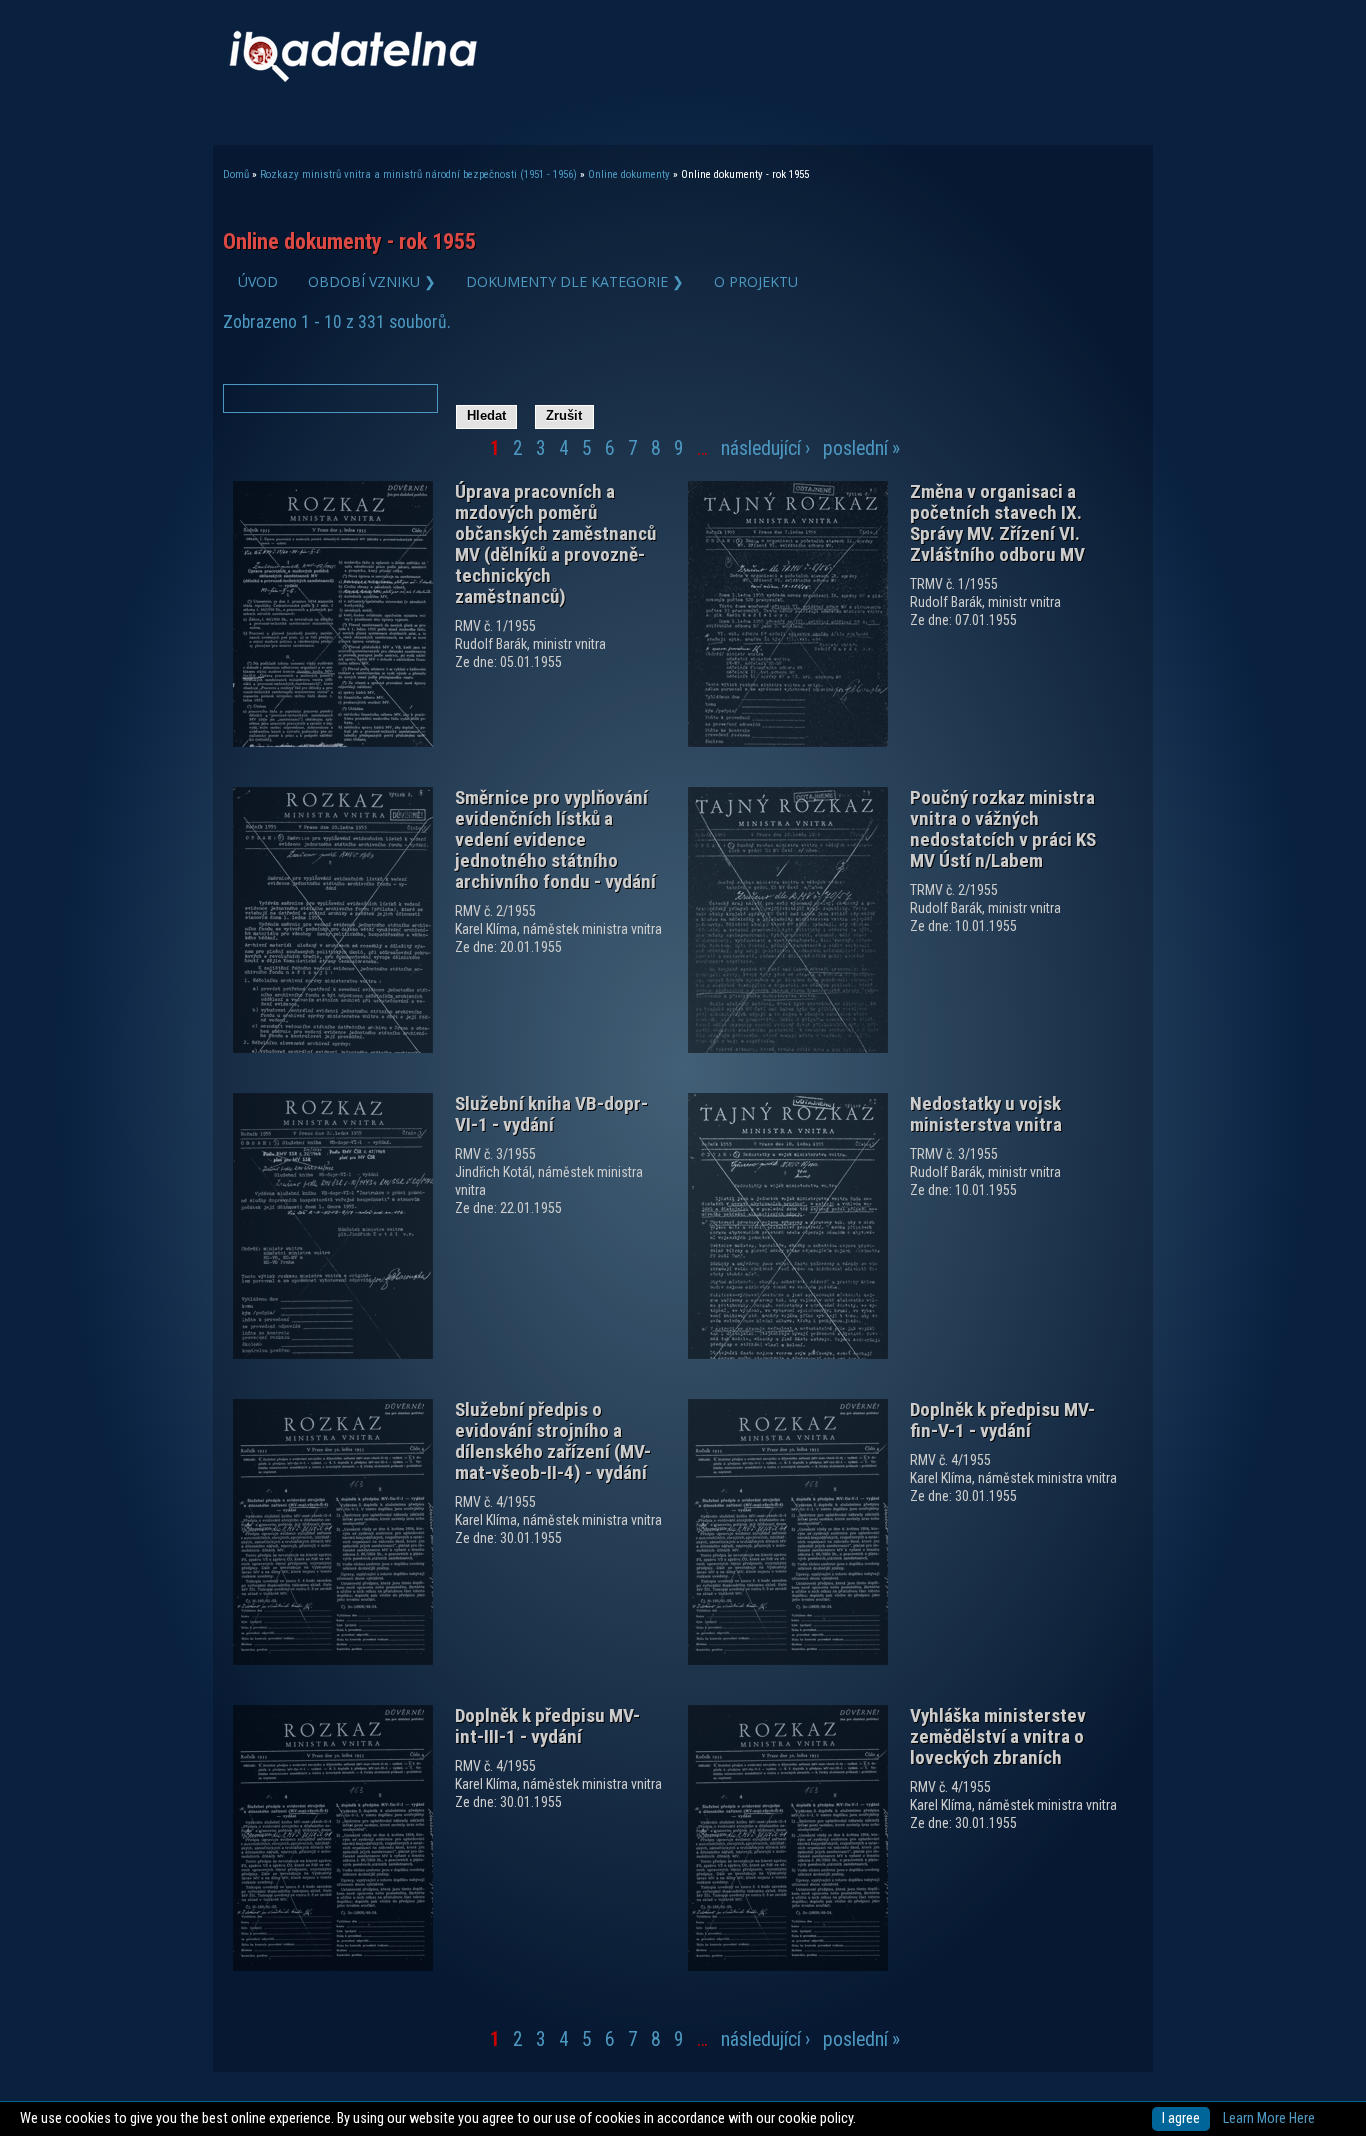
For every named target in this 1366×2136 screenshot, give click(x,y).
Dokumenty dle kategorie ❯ (575, 281)
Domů (236, 174)
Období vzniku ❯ (372, 281)
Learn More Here (1269, 2118)
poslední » (861, 448)
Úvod (258, 281)
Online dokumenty (629, 174)
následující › (765, 448)
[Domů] (353, 77)
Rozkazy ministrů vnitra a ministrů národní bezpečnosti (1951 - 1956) (418, 174)
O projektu (756, 281)
